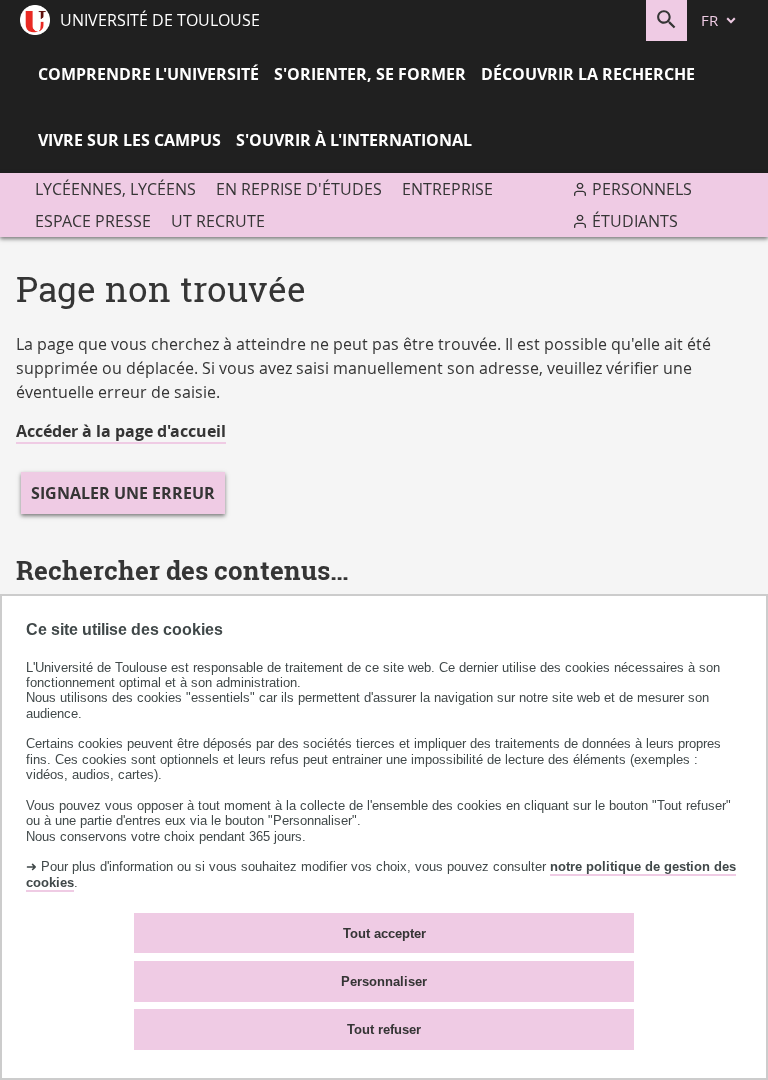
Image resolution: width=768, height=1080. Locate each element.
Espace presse (93, 221)
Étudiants (635, 221)
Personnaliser (384, 981)
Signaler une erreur (123, 493)
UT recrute (218, 221)
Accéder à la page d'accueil (121, 431)
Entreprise (447, 189)
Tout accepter (384, 933)
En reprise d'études (299, 189)
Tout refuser (384, 1029)
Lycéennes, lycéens (115, 189)
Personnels (642, 189)
